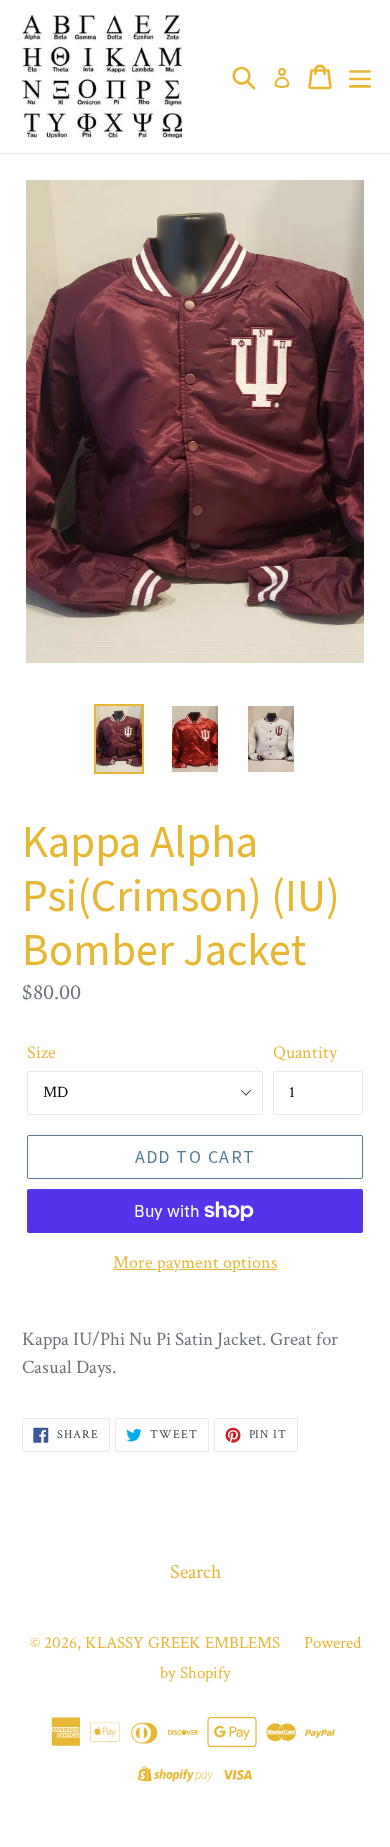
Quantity (305, 1052)
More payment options (195, 1262)
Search (195, 1572)
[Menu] (360, 77)
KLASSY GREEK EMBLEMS (182, 1643)
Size (41, 1052)
